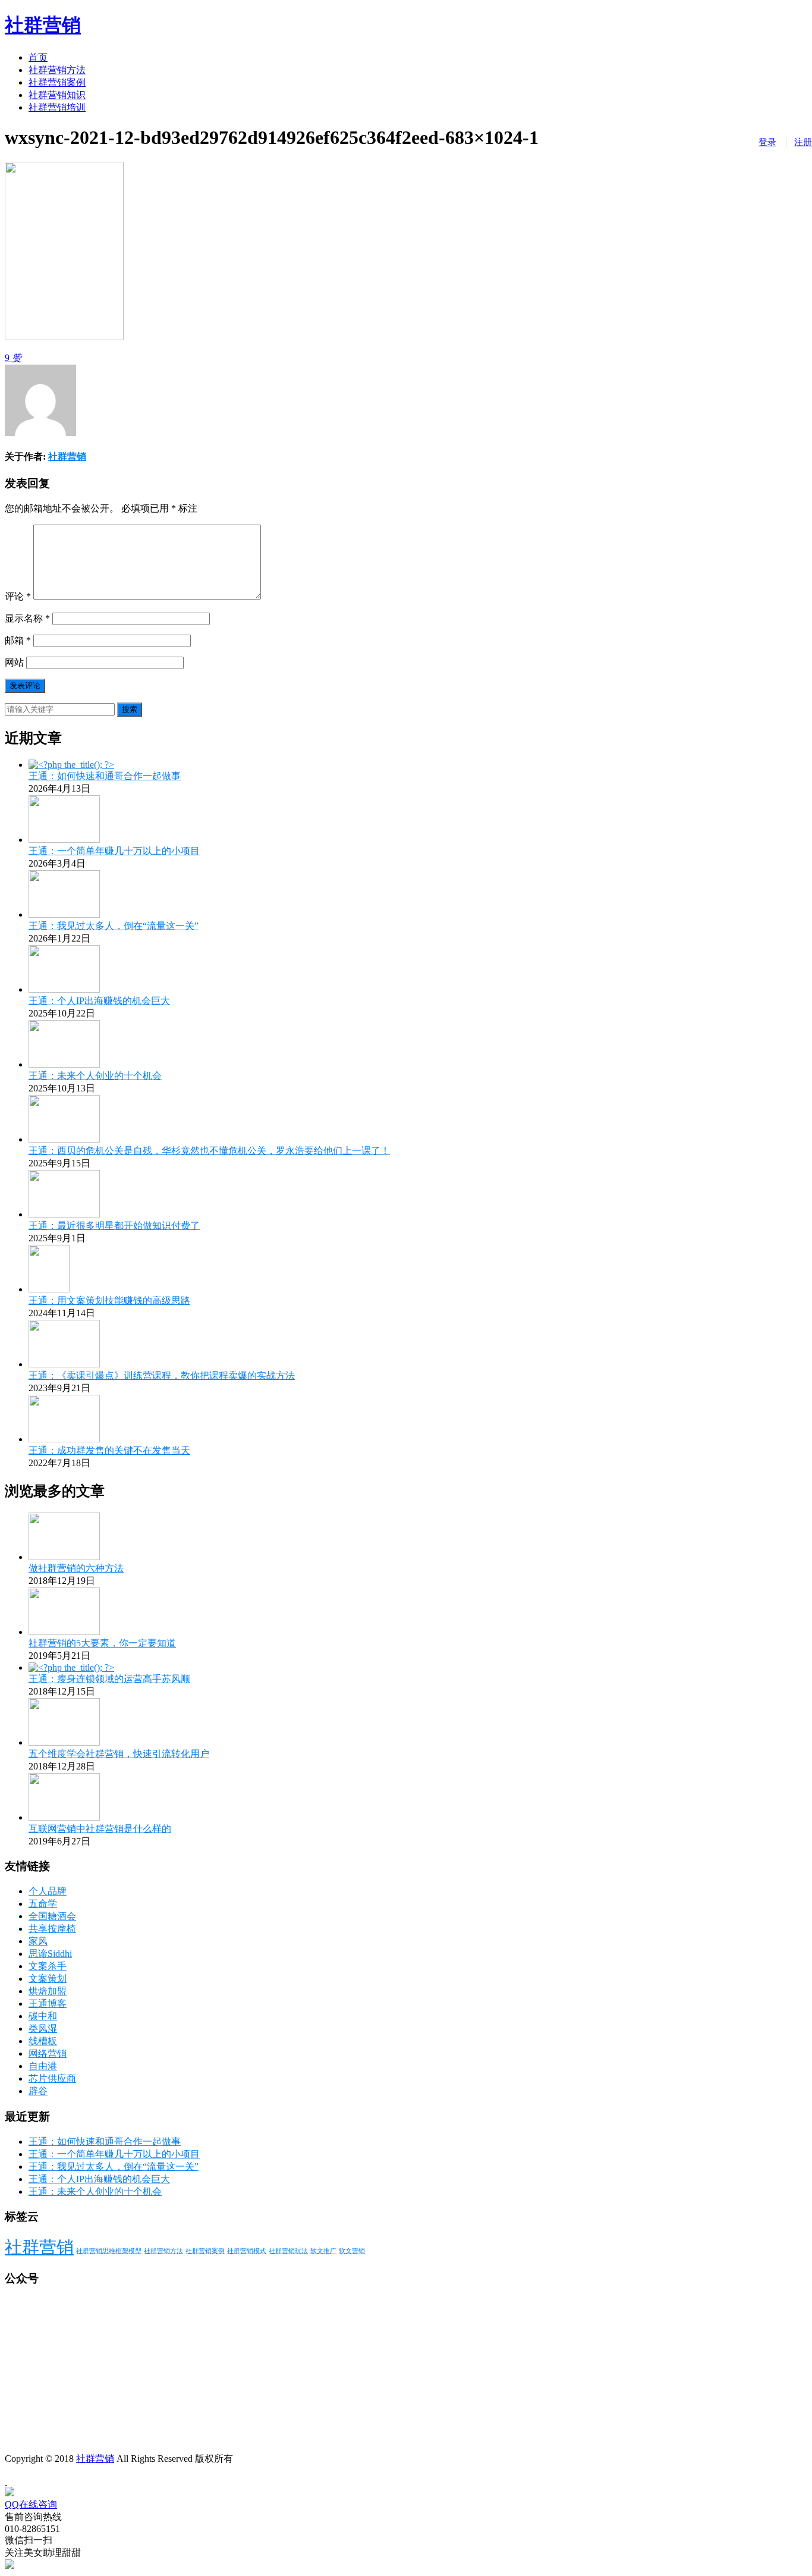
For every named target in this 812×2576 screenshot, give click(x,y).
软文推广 (323, 2251)
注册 (803, 142)
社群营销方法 (57, 70)
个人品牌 (48, 1891)
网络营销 (48, 2053)
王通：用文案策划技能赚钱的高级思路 (109, 1300)
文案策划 (48, 1979)
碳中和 (43, 2016)
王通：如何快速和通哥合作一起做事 (105, 776)
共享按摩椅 (52, 1929)
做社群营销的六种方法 (76, 1568)
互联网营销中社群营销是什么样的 (100, 1829)
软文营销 (352, 2251)
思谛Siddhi (50, 1954)
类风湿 (43, 2029)
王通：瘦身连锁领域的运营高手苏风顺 (109, 1679)
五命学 (43, 1904)
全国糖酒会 (52, 1916)
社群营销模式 (247, 2251)
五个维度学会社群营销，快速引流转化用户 (119, 1754)
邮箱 (18, 640)
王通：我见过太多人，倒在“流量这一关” (114, 926)
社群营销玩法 (288, 2251)
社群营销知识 (57, 95)
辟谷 (38, 2091)
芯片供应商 (52, 2078)
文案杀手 (48, 1966)
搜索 (130, 709)
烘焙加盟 (48, 1991)
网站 (14, 662)
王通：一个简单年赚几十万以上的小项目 (114, 851)
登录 (767, 142)
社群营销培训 (57, 107)
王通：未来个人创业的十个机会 (95, 1076)
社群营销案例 (57, 82)
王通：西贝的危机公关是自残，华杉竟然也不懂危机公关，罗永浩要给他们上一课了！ (209, 1151)
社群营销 (43, 25)
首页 (38, 57)
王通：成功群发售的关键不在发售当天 (109, 1450)
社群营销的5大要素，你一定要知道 (102, 1643)
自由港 (43, 2066)
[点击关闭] (6, 2481)
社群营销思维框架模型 (109, 2251)
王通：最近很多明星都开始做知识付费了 (114, 1226)
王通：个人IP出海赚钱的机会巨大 (99, 1001)
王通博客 (48, 2004)
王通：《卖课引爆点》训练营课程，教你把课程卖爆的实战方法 (162, 1375)
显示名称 (27, 618)
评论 (18, 596)
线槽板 (43, 2041)
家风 (38, 1941)
